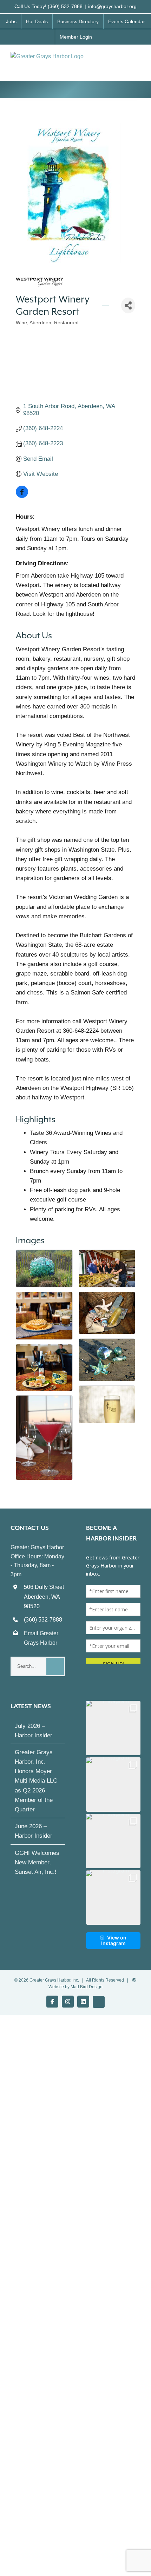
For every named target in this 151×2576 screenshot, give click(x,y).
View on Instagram (114, 1947)
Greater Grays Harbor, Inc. (54, 1986)
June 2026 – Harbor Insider (34, 1837)
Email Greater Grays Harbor (41, 1638)
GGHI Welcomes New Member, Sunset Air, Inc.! (37, 1869)
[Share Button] (128, 305)
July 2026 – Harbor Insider (34, 1737)
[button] (113, 1734)
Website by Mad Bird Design (75, 1993)
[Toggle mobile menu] (138, 59)
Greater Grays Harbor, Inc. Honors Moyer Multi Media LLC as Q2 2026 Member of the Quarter (36, 1787)
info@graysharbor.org (112, 6)
